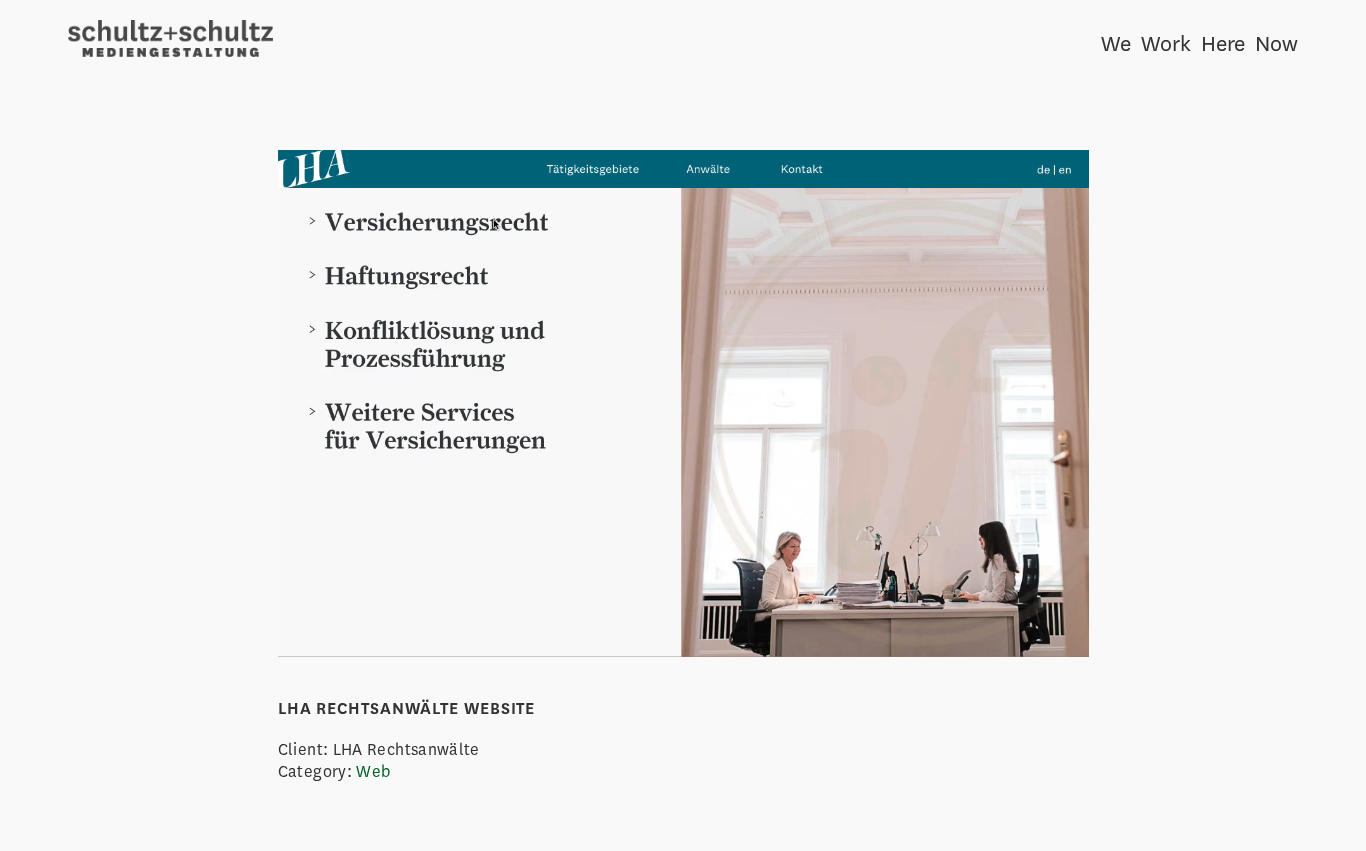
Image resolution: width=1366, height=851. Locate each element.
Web (373, 771)
